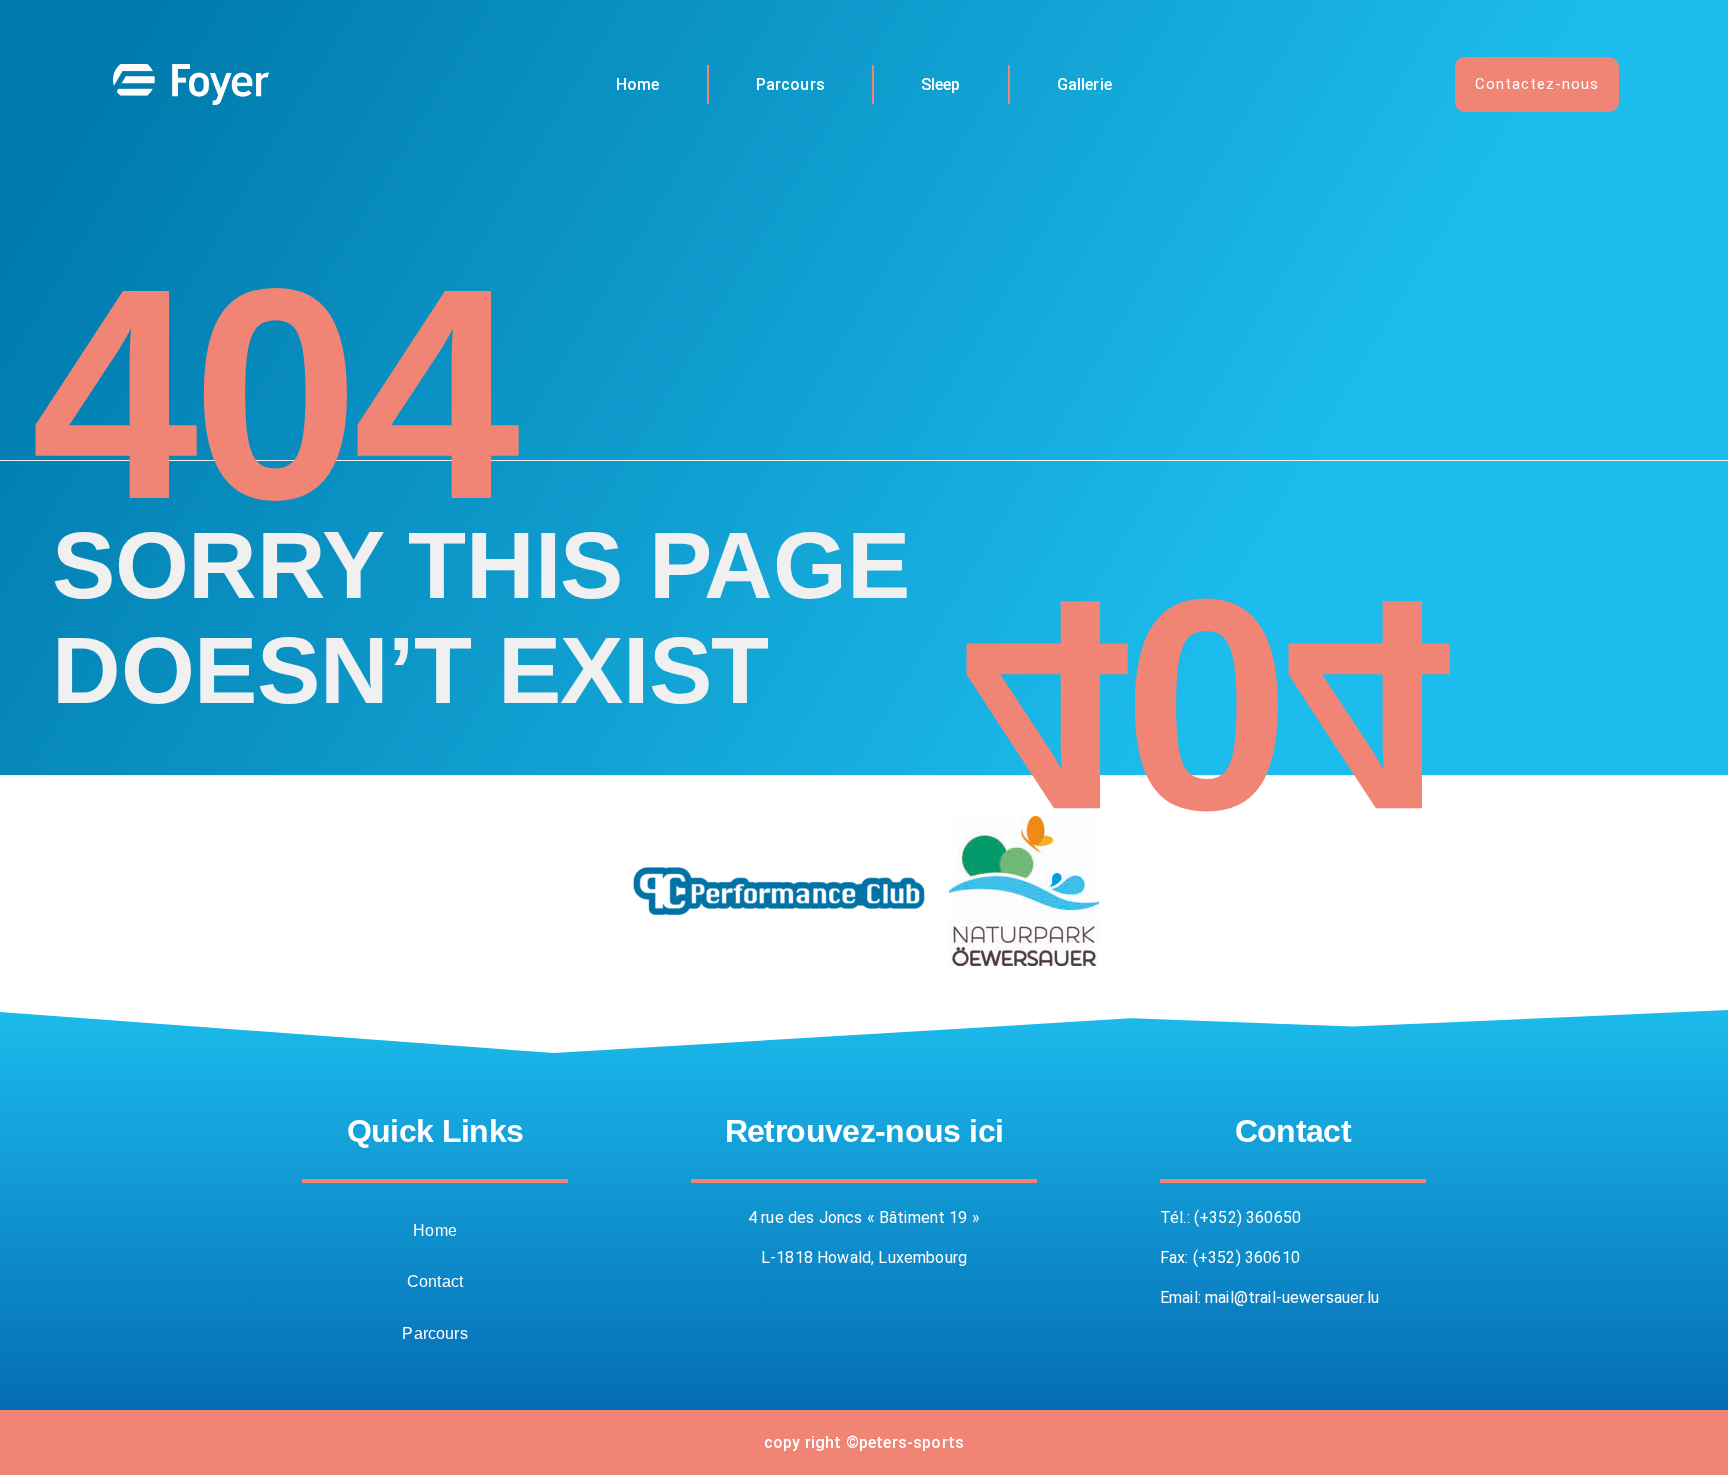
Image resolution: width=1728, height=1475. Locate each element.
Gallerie (1084, 84)
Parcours (790, 84)
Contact (435, 1281)
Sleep (941, 84)
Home (638, 84)
